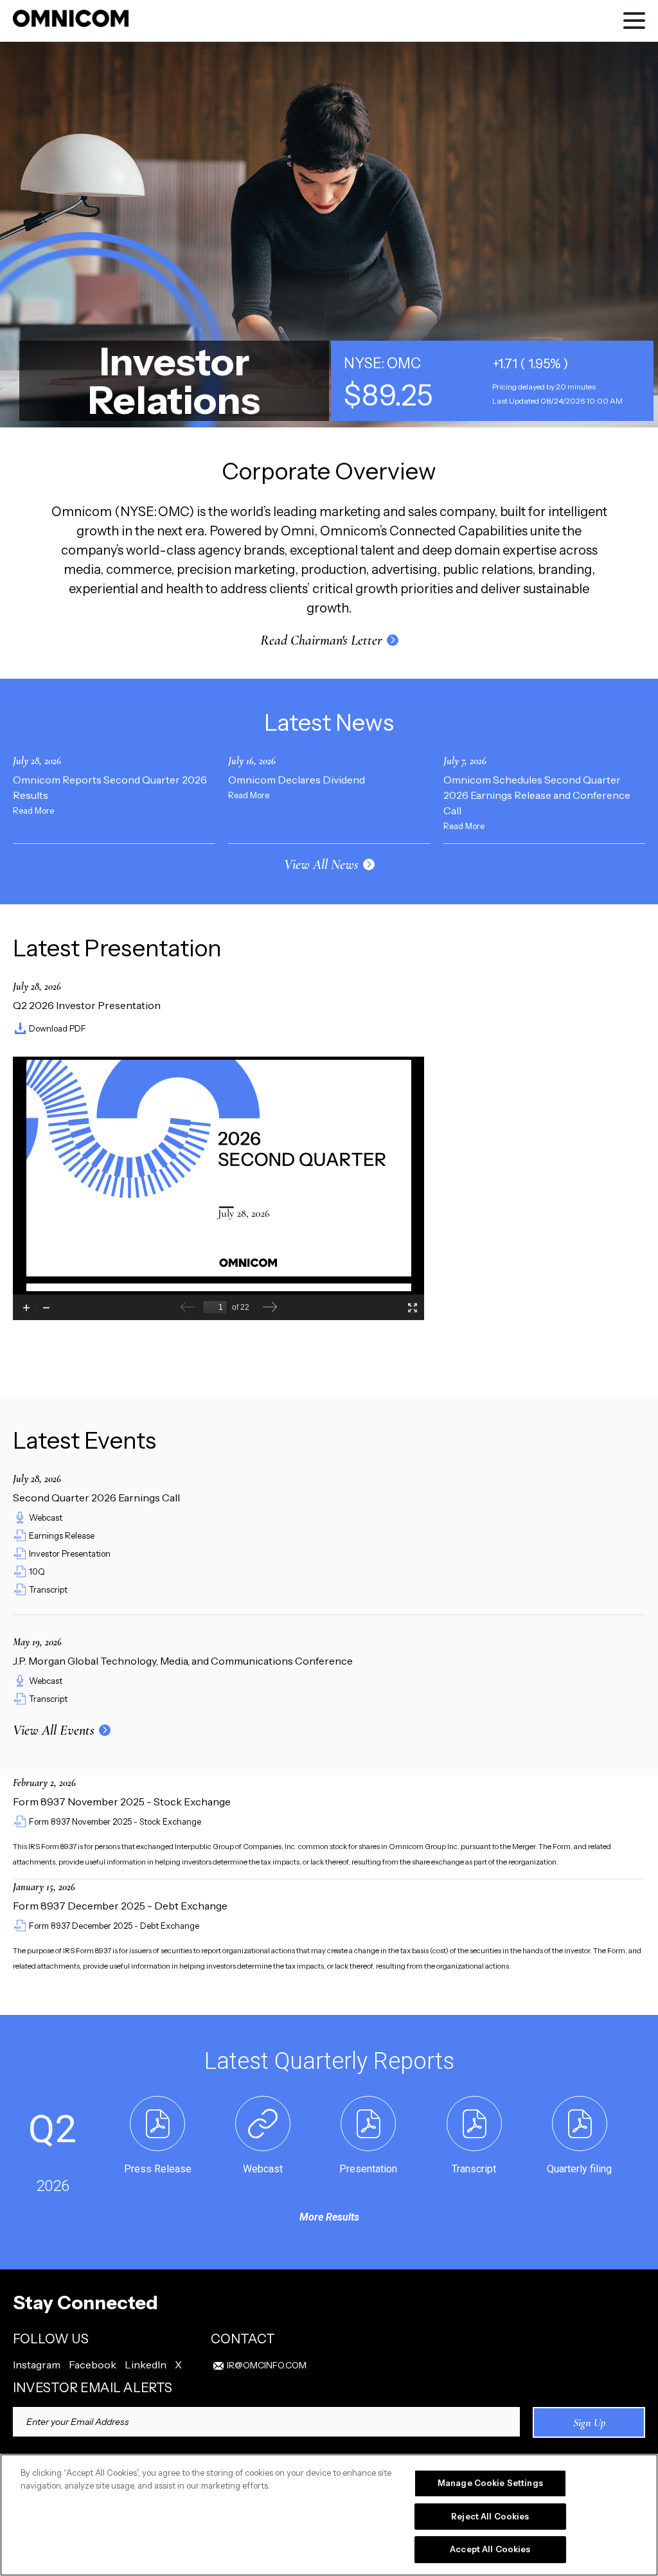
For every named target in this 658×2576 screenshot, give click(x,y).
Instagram (37, 2365)
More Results (329, 2217)
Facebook (93, 2365)
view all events (54, 1730)
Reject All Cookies (490, 2516)
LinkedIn (146, 2365)
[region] (329, 2515)
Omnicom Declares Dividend (297, 780)
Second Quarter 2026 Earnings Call (96, 1498)
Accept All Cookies (490, 2549)
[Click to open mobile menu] (634, 22)
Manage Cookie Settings (490, 2483)
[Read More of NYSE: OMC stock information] (492, 381)
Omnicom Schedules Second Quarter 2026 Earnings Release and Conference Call (537, 795)
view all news (321, 864)
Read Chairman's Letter (321, 640)
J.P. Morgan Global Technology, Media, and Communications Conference (183, 1661)
